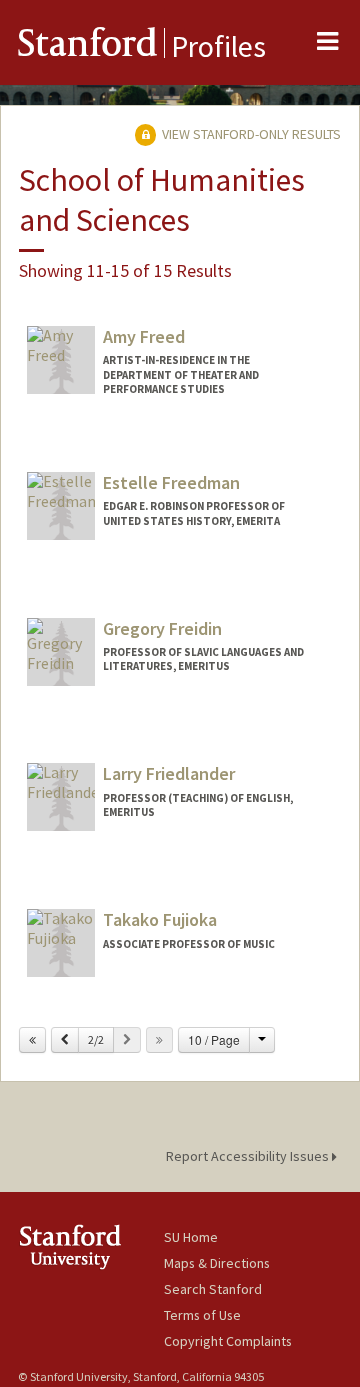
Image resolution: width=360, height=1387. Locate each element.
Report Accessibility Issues (249, 1156)
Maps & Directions (217, 1263)
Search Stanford (213, 1289)
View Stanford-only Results (250, 134)
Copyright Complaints (228, 1341)
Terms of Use (202, 1315)
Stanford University (91, 1246)
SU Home (191, 1237)
